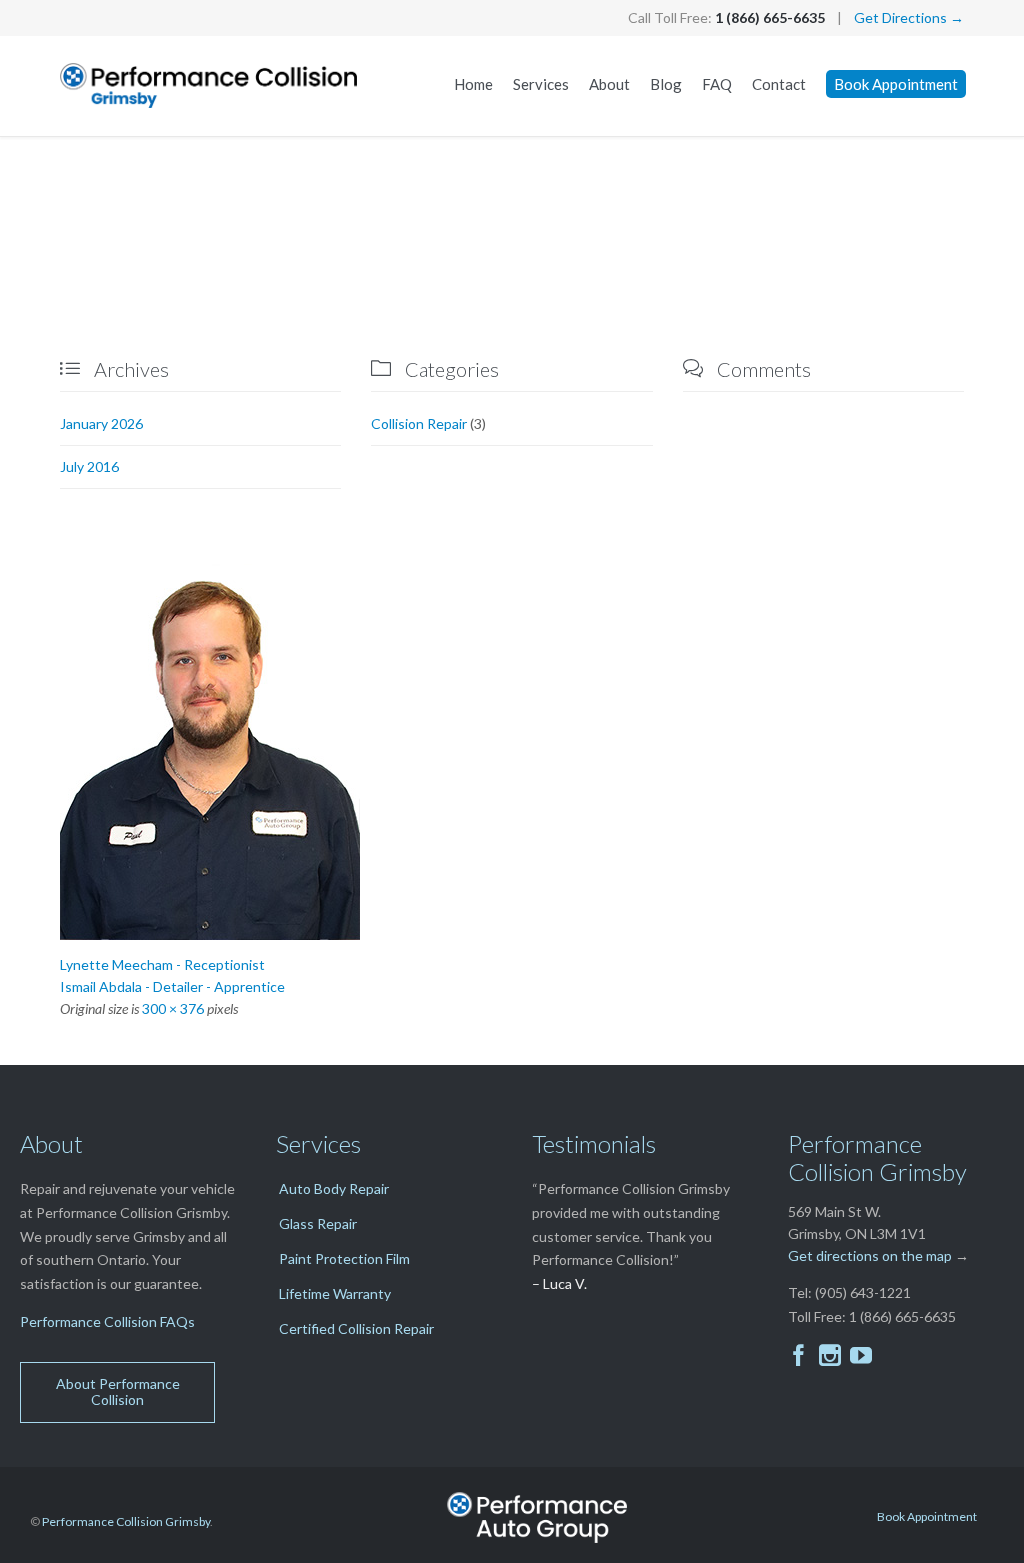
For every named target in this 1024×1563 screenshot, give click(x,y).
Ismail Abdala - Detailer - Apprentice (172, 986)
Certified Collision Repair (356, 1328)
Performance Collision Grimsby (126, 1521)
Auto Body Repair (334, 1188)
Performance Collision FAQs (107, 1321)
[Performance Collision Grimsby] (210, 86)
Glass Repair (318, 1223)
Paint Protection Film (344, 1258)
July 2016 (89, 466)
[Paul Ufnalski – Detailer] (512, 752)
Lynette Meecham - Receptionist (162, 964)
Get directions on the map (870, 1255)
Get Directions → (909, 17)
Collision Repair (419, 423)
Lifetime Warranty (335, 1293)
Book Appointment (927, 1516)
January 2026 (101, 423)
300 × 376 (173, 1008)
